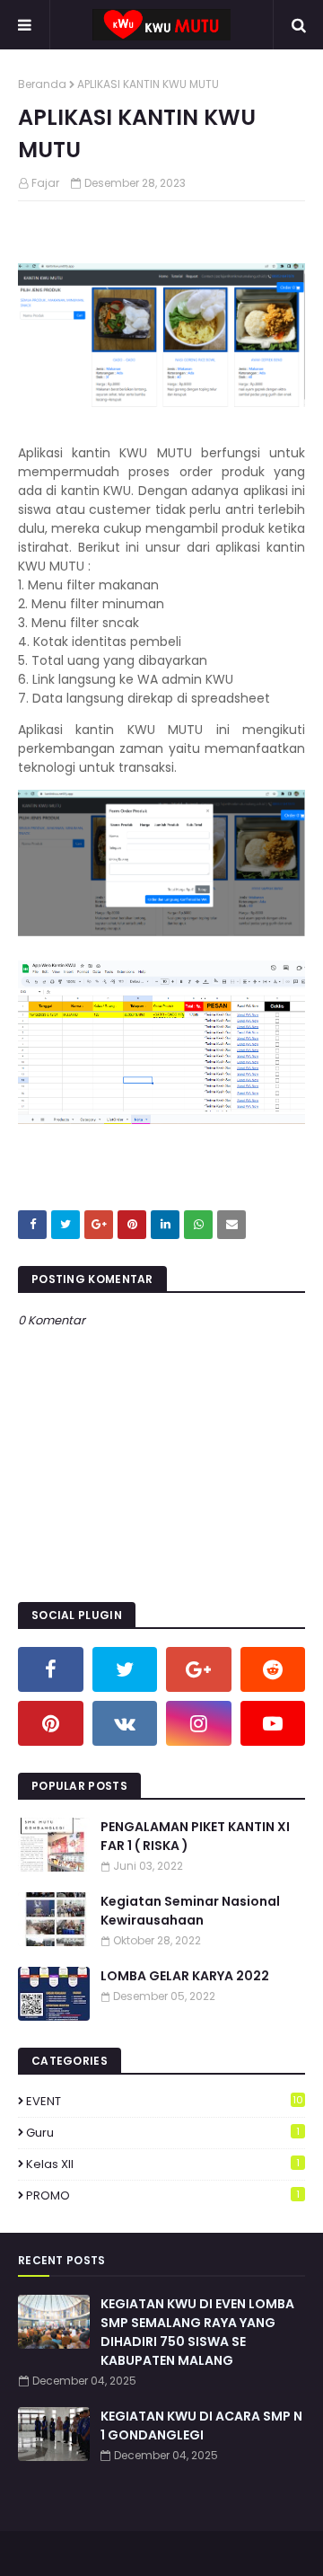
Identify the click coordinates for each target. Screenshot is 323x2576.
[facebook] (51, 1669)
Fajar (45, 183)
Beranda (42, 84)
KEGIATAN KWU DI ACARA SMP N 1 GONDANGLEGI (201, 2426)
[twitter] (125, 1669)
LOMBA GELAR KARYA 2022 (185, 1976)
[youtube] (273, 1723)
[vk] (125, 1723)
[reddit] (273, 1669)
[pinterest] (51, 1723)
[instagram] (199, 1723)
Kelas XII (163, 2164)
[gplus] (199, 1669)
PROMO (163, 2195)
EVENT (165, 2101)
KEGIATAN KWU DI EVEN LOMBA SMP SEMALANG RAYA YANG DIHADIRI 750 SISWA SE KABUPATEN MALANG (197, 2332)
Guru (163, 2133)
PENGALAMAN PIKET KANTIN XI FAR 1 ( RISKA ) (195, 1836)
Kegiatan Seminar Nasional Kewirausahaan (190, 1911)
